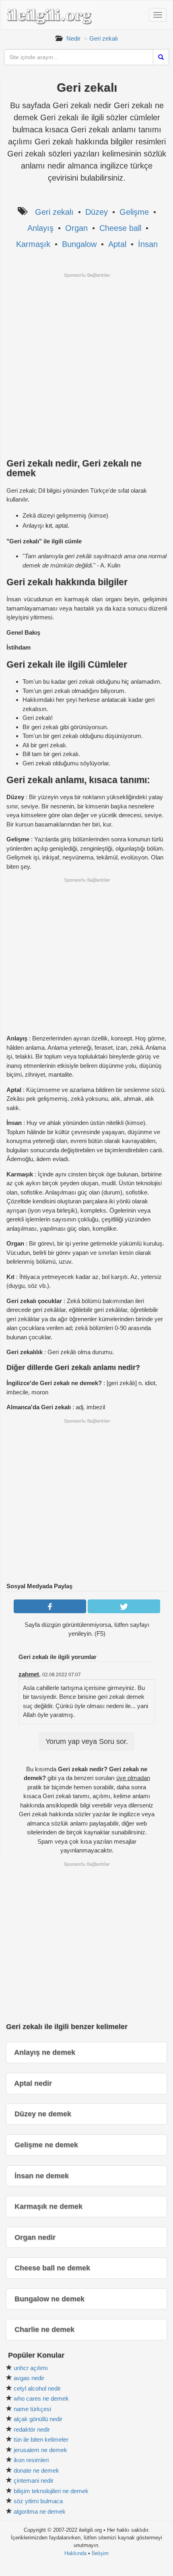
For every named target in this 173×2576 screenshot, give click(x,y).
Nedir (73, 38)
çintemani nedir (34, 2480)
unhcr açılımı (31, 2368)
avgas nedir (29, 2378)
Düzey (97, 212)
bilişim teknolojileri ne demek (51, 2491)
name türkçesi (32, 2409)
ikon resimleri (31, 2460)
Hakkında (75, 2553)
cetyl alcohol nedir (37, 2388)
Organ (76, 228)
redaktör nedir (32, 2429)
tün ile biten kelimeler (41, 2439)
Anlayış (40, 228)
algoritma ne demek (40, 2511)
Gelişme (134, 212)
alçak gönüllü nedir (38, 2419)
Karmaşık (33, 244)
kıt (49, 525)
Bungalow (79, 244)
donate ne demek (36, 2470)
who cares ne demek (41, 2398)
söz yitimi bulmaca (38, 2501)
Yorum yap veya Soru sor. (87, 1741)
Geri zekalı (104, 38)
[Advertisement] (86, 365)
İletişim (100, 2553)
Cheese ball (120, 228)
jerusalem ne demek (40, 2450)
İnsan (148, 244)
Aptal (117, 244)
